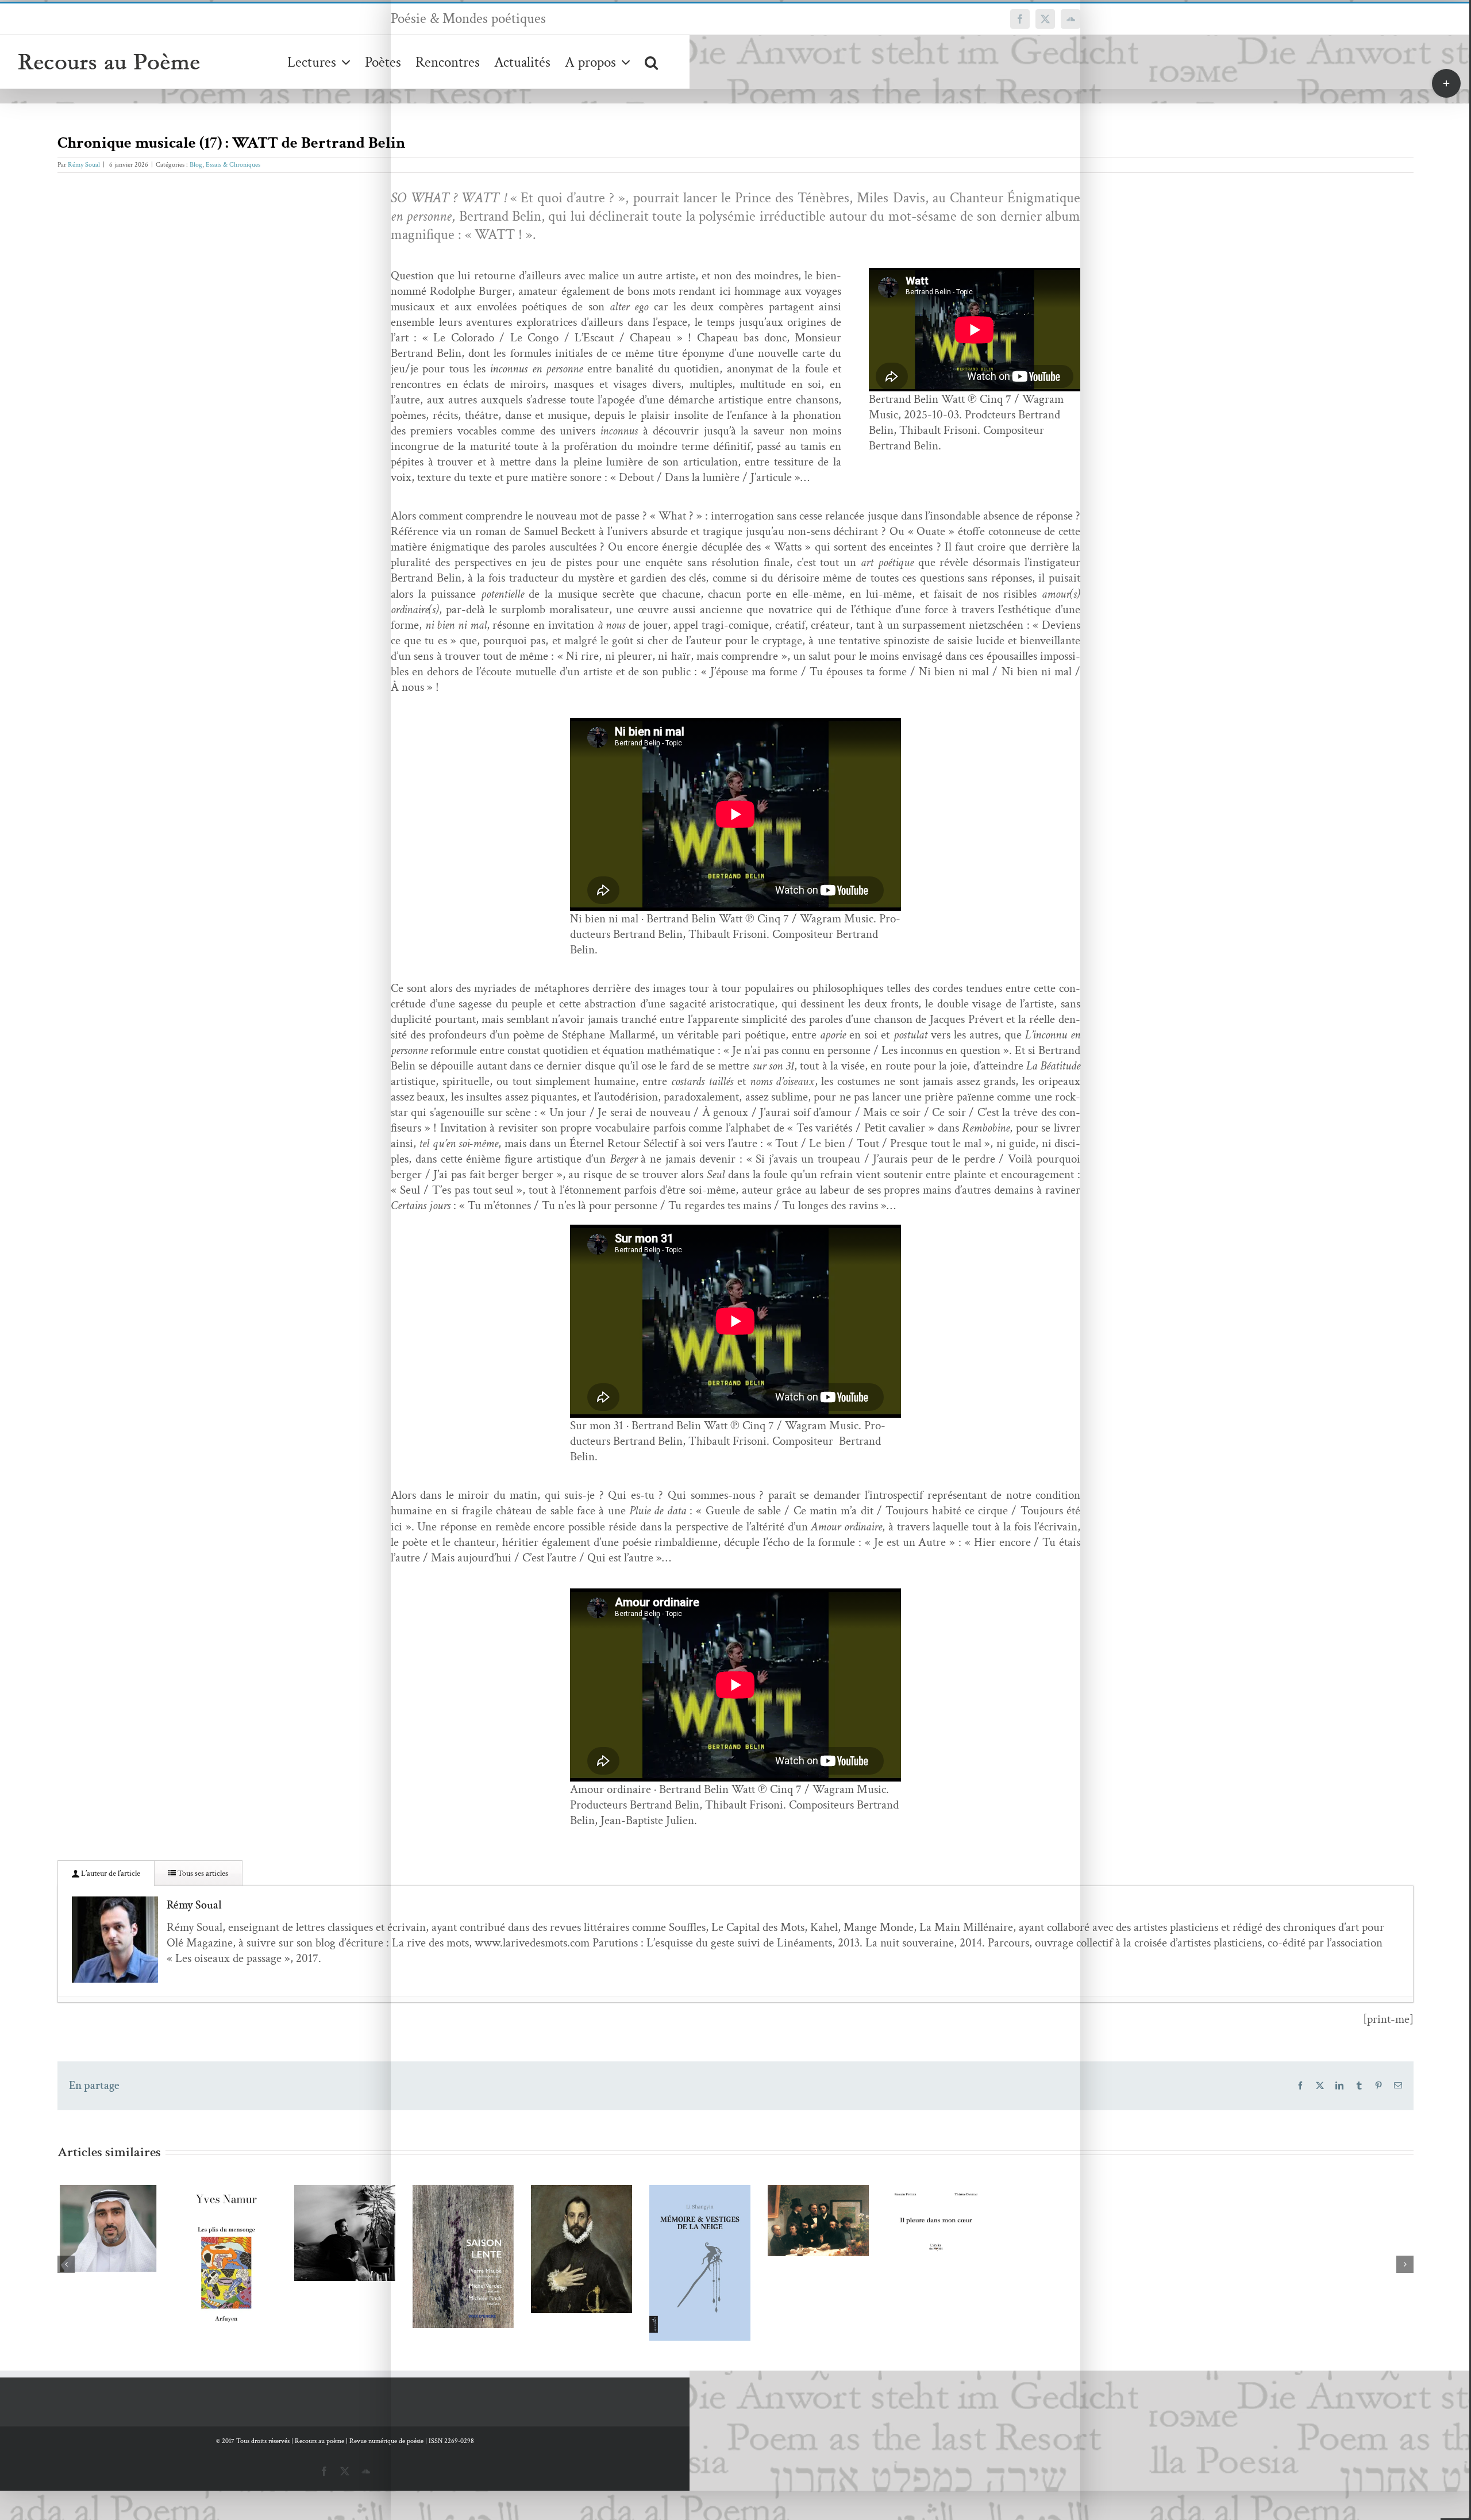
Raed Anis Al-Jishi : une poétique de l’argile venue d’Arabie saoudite (169, 2274)
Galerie (203, 2274)
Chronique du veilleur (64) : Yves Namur (444, 2308)
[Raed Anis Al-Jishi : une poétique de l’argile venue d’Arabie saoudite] (186, 2295)
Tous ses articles (202, 1873)
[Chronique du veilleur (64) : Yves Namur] (461, 2329)
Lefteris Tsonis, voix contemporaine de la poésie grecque (719, 2286)
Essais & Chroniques (233, 165)
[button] (651, 62)
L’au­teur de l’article (110, 1873)
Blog (196, 165)
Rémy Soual (84, 165)
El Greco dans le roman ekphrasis (1268, 2336)
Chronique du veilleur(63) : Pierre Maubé (993, 2355)
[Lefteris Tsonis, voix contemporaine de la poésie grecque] (735, 2307)
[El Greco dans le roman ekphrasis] (1285, 2348)
